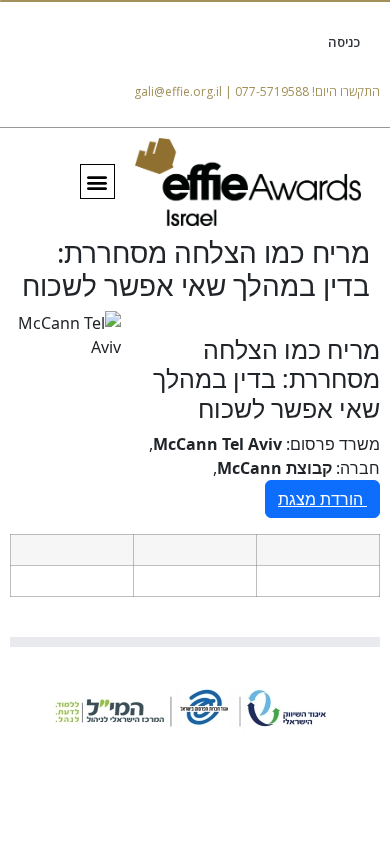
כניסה (344, 42)
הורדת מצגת (322, 499)
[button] (97, 181)
